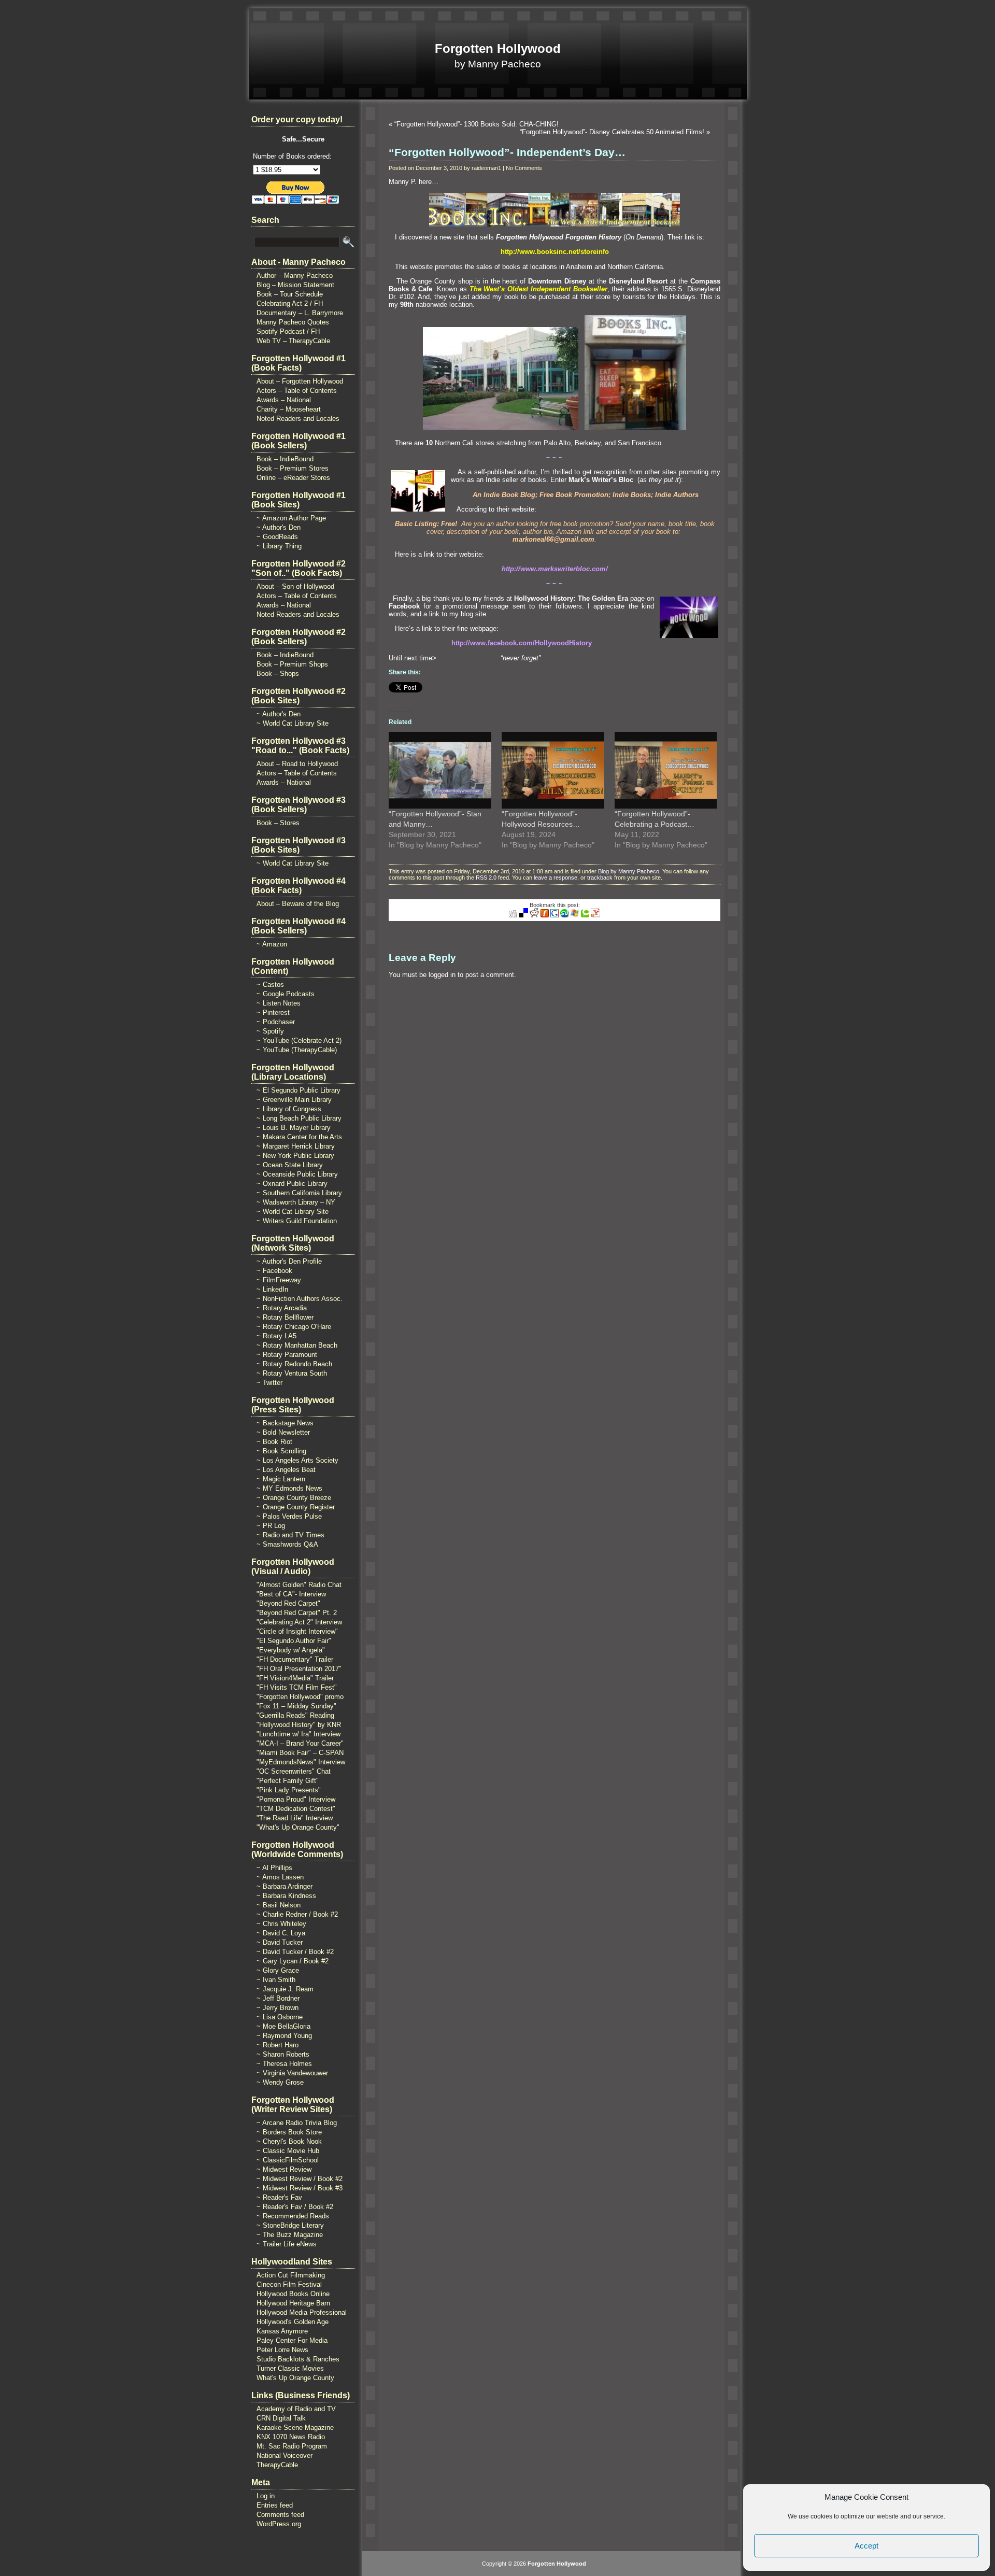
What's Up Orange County (295, 2378)
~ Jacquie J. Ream (285, 1989)
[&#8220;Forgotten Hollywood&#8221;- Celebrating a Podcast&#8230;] (666, 770)
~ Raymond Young (284, 2036)
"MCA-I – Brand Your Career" (300, 1743)
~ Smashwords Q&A (287, 1544)
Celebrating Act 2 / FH (290, 303)
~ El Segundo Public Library (298, 1090)
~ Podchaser (276, 1022)
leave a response (556, 877)
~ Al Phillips (274, 1868)
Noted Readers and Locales (298, 419)
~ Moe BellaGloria (283, 2026)
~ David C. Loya (281, 1933)
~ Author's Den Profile (289, 1261)
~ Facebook (274, 1271)
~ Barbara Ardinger (285, 1886)
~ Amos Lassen (280, 1877)
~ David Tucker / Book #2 (295, 1952)
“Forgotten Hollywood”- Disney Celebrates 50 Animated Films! (612, 132)
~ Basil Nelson (279, 1905)
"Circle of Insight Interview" (297, 1631)
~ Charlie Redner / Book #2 (297, 1914)
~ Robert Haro (278, 2045)
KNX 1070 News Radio (291, 2437)
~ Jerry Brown (278, 2008)
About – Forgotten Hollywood (300, 381)
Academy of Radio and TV (296, 2409)
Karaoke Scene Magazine (295, 2428)
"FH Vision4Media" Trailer (295, 1678)
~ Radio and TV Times (290, 1535)
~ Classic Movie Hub (288, 2151)
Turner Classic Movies (290, 2368)
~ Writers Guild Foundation (297, 1221)
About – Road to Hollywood (297, 764)
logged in (442, 975)
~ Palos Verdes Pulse (289, 1516)
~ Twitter (269, 1383)
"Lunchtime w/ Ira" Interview (298, 1734)
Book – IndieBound (285, 459)
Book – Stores (278, 823)
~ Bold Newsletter (283, 1432)
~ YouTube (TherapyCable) (297, 1050)
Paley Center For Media (292, 2340)
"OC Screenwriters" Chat (294, 1771)
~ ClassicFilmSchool (288, 2160)
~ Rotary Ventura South (292, 1373)
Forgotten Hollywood (498, 48)
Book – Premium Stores (293, 468)
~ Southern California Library (299, 1193)
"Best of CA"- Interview (291, 1594)
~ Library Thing (279, 546)
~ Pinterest (273, 1013)
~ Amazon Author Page (291, 518)
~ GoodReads (277, 537)
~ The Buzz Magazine (290, 2235)
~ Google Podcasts (286, 994)
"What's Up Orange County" (298, 1827)
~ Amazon (272, 944)
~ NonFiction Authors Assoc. (300, 1299)
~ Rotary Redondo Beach (294, 1364)
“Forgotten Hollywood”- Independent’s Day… (507, 152)
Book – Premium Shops (292, 664)
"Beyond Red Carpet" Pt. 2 (297, 1613)
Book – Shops (278, 674)
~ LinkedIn (272, 1289)
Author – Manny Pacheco (295, 275)
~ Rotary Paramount (287, 1355)
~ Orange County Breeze (294, 1498)
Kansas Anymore (282, 2331)
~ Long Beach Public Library (299, 1118)
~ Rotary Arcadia (282, 1308)
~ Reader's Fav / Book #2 (295, 2207)
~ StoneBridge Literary (290, 2225)
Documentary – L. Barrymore (300, 313)
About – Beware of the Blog (298, 904)
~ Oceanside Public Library (297, 1174)
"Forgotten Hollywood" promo (300, 1697)
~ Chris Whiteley (281, 1924)
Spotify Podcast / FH (288, 331)
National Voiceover (285, 2455)
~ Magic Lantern (281, 1479)
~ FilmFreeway (279, 1280)
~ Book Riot (274, 1442)
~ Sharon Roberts (283, 2054)
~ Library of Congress (289, 1109)
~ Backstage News (285, 1423)
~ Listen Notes (279, 1003)
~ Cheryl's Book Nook (289, 2141)
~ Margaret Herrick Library (296, 1146)
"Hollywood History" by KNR (299, 1725)
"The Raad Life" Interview (295, 1818)
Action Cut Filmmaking (291, 2275)
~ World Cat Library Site (293, 723)
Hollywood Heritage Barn (293, 2303)
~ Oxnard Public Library (292, 1184)
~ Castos (270, 985)
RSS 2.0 (486, 877)
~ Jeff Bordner (278, 1998)
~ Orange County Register (296, 1507)
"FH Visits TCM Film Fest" (297, 1687)
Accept (866, 2546)
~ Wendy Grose (280, 2082)
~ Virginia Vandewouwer (292, 2073)
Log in (266, 2496)
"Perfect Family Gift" (288, 1781)
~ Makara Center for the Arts (299, 1137)
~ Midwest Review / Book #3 (300, 2188)
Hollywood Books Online (293, 2294)
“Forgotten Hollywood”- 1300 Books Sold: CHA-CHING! (477, 124)
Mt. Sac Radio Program (292, 2446)
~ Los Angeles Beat (286, 1470)
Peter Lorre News (282, 2350)
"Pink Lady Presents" (289, 1790)
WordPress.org (279, 2524)
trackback (600, 877)
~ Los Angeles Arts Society (297, 1460)
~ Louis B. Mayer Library (294, 1128)
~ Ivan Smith (276, 1980)
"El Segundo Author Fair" (294, 1641)
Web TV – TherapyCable (293, 341)
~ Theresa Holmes (284, 2064)
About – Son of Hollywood (295, 586)
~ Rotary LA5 (276, 1336)
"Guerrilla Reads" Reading (295, 1715)
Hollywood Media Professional (302, 2312)
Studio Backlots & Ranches (298, 2359)
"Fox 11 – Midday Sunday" (296, 1706)
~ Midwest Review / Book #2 (300, 2179)
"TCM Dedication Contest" (296, 1809)
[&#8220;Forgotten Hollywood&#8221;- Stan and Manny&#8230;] (440, 770)
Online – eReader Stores (293, 478)
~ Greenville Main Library (294, 1100)
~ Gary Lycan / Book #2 (293, 1961)
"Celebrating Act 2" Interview (299, 1622)
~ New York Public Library (295, 1156)
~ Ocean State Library (290, 1165)
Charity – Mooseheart (289, 409)
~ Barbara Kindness (286, 1896)
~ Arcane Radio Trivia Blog (297, 2123)
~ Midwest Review (284, 2169)
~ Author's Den (279, 527)
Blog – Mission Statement (295, 285)
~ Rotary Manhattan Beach (297, 1345)
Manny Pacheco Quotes (293, 322)
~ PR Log (271, 1526)
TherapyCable (277, 2465)
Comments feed (280, 2515)
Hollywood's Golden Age (293, 2322)
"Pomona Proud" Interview (296, 1799)
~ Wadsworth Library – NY (296, 1202)
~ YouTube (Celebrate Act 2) (299, 1041)
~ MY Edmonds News (289, 1488)
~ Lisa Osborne (280, 2017)
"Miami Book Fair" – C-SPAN (300, 1753)
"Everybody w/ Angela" (291, 1650)
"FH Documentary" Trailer (295, 1659)
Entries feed (275, 2505)
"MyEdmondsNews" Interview (301, 1762)
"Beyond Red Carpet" (288, 1603)
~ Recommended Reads (293, 2216)
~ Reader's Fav (279, 2197)
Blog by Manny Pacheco (629, 871)
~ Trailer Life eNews (287, 2244)
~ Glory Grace (278, 1970)
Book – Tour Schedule (290, 294)
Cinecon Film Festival (289, 2284)
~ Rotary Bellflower (285, 1317)
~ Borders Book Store (289, 2132)
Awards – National (284, 400)
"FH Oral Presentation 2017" (299, 1669)
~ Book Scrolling (281, 1451)
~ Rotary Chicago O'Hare (294, 1327)
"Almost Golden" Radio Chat (299, 1585)
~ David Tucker (280, 1942)
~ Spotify (270, 1031)
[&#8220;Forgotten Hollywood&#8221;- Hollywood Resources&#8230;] (553, 770)
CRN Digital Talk (281, 2418)
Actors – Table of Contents (297, 391)
